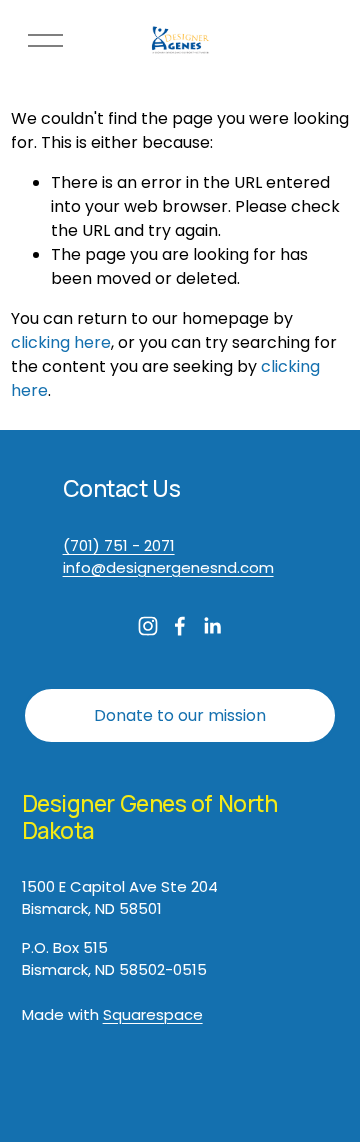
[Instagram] (148, 626)
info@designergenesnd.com (168, 567)
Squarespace (153, 1014)
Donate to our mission (180, 715)
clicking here (61, 342)
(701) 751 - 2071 (119, 545)
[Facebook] (180, 626)
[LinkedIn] (212, 626)
